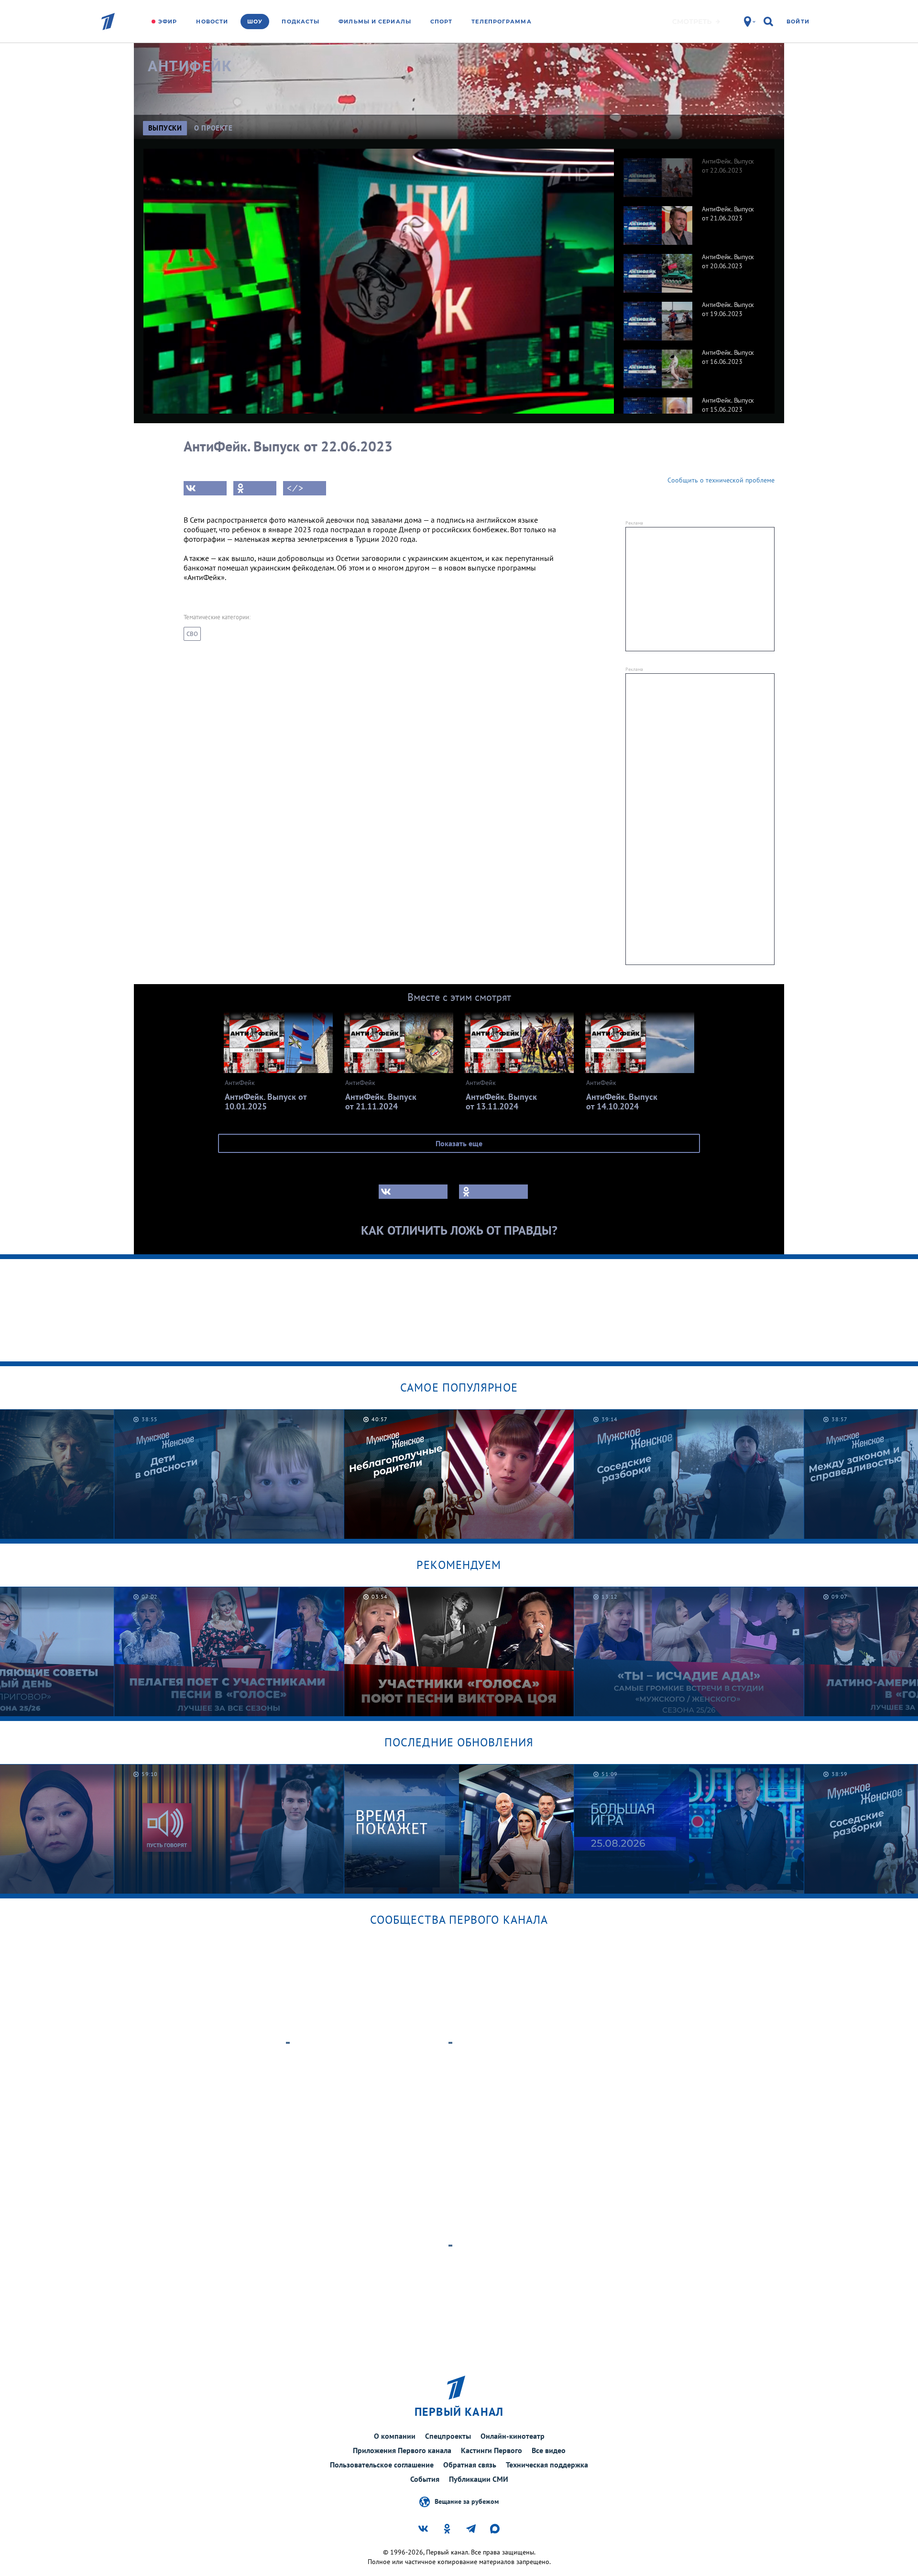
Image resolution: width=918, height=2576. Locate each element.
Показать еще (459, 1143)
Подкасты (301, 22)
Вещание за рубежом (467, 2501)
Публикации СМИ (479, 2479)
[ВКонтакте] (205, 488)
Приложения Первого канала (402, 2450)
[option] (694, 173)
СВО (192, 634)
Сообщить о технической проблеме (721, 480)
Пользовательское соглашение (382, 2465)
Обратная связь (470, 2465)
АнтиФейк (190, 66)
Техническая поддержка (547, 2465)
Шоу (255, 22)
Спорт (442, 22)
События (425, 2479)
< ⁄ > (295, 488)
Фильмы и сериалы (375, 22)
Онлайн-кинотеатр (513, 2436)
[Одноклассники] (255, 488)
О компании (395, 2436)
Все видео (549, 2450)
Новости (212, 22)
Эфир (168, 22)
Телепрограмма (501, 22)
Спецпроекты (448, 2436)
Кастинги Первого (492, 2450)
